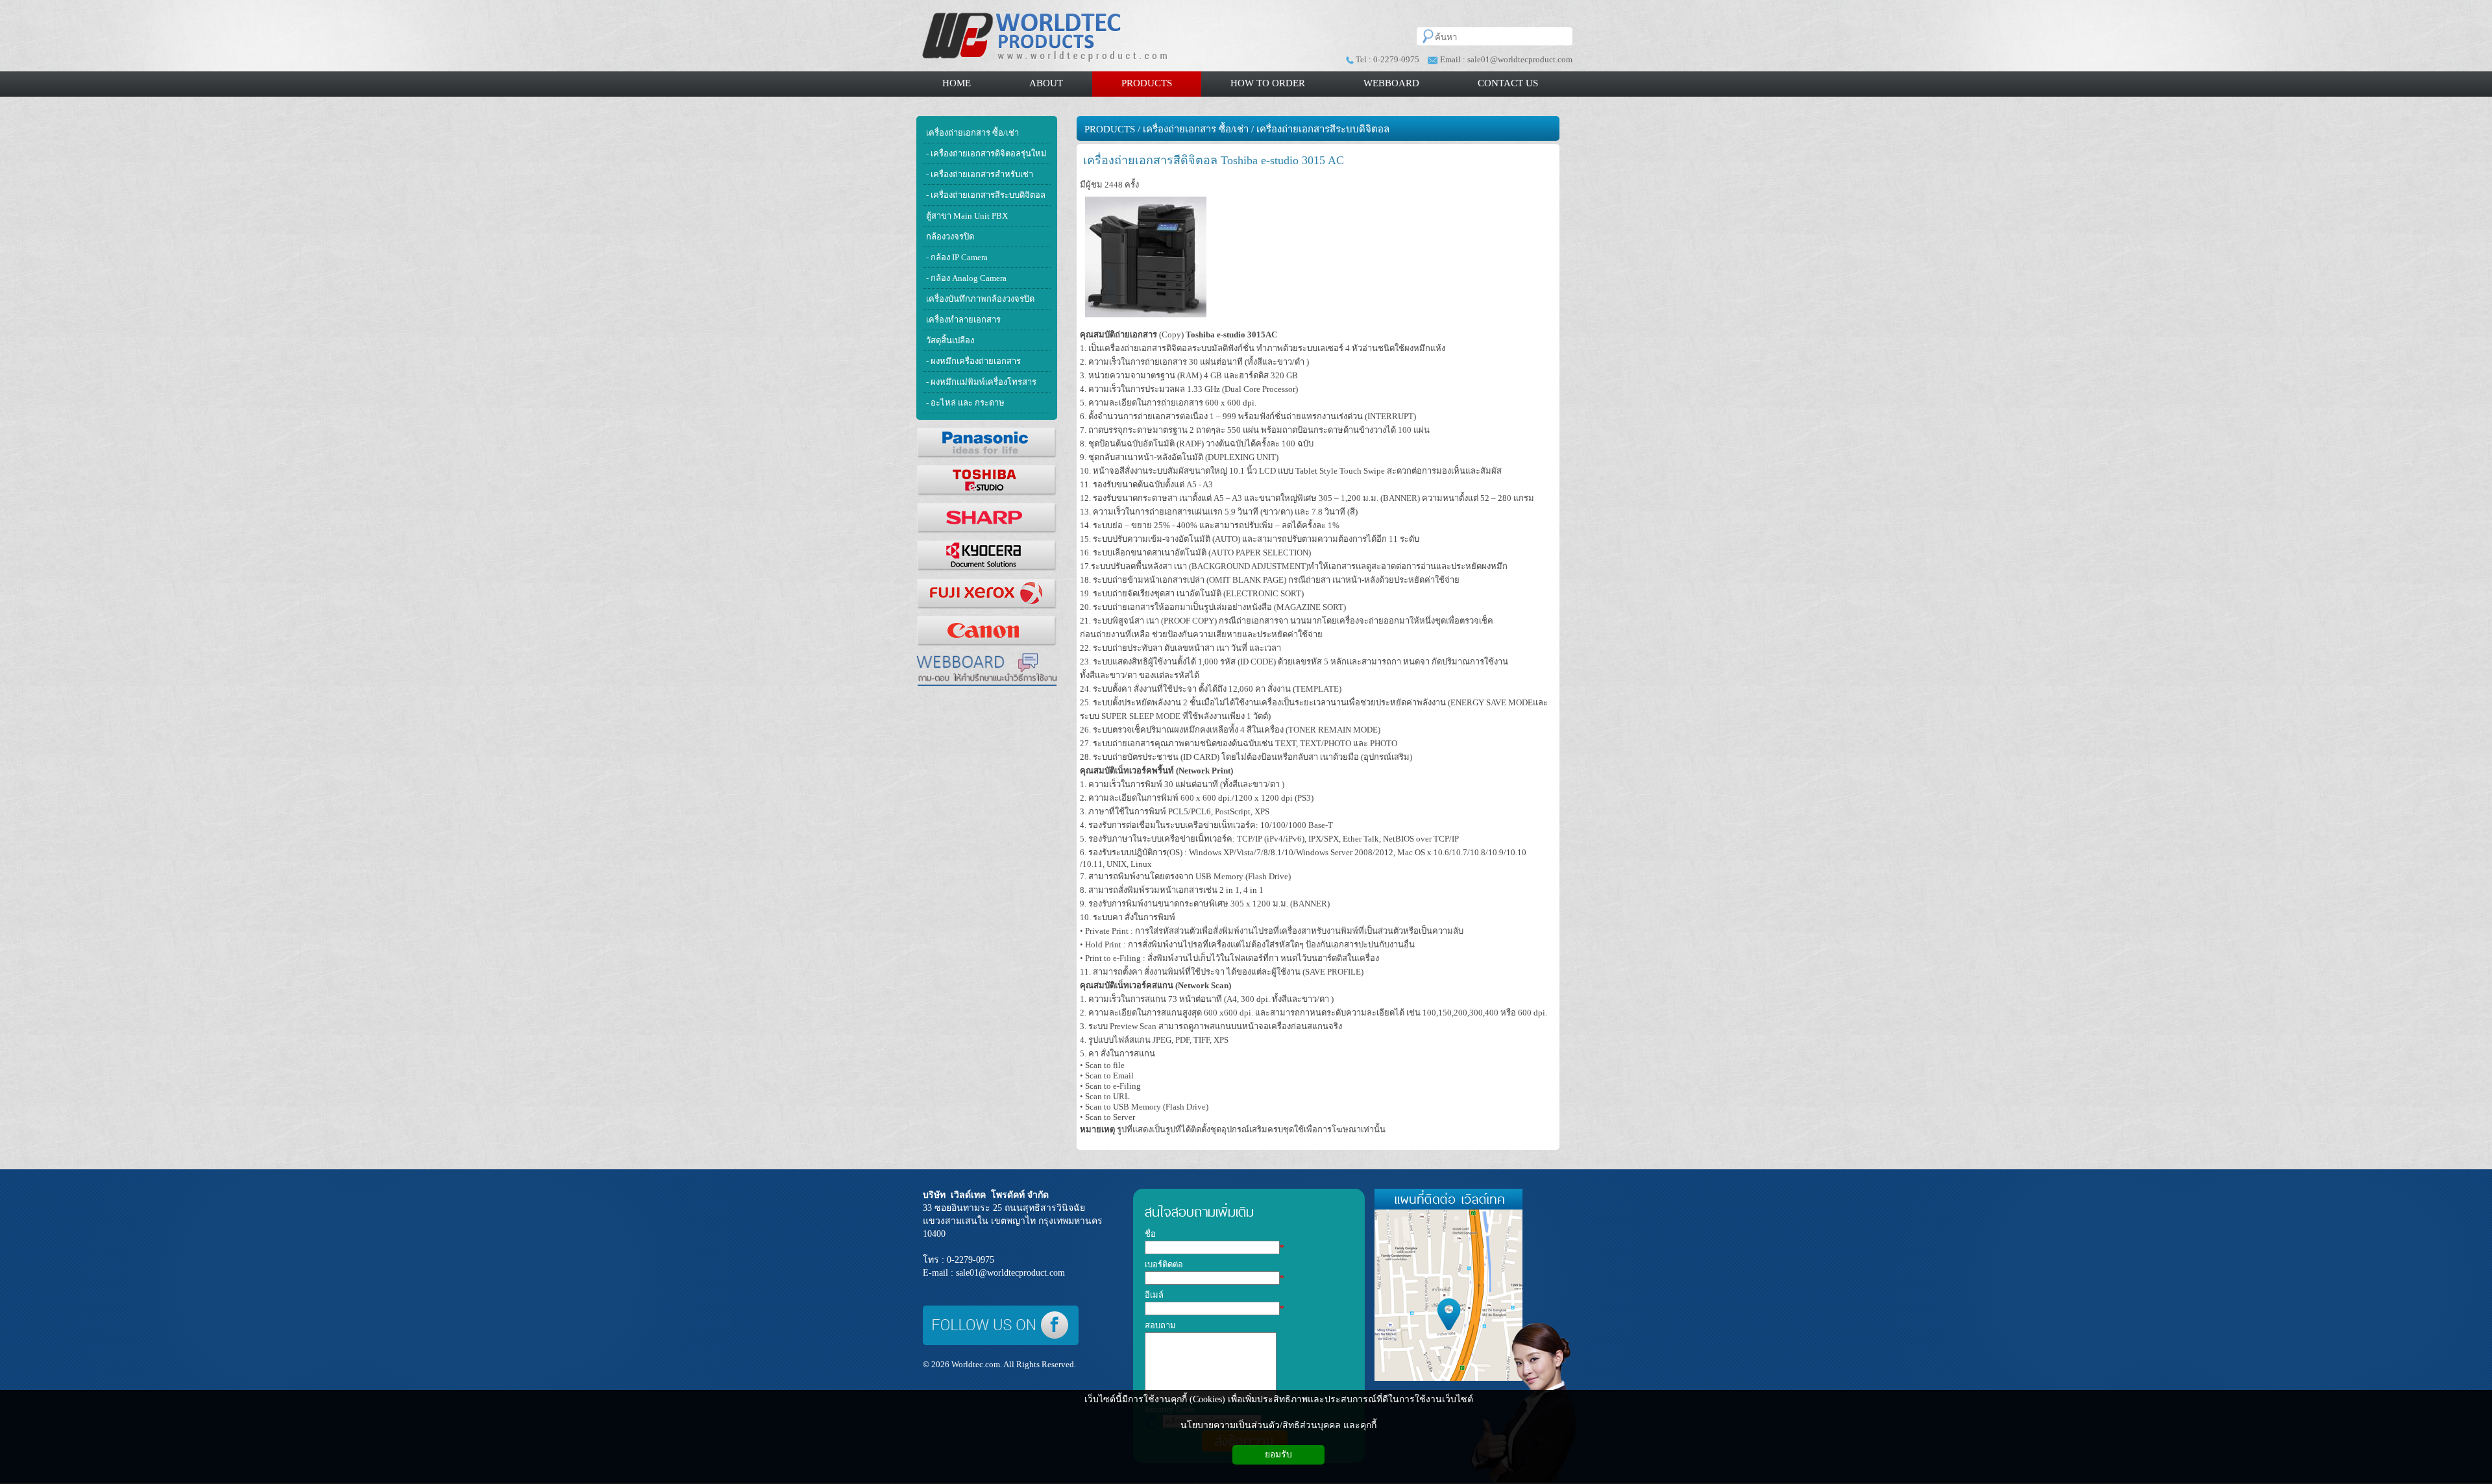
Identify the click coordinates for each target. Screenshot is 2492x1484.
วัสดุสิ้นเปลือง (950, 340)
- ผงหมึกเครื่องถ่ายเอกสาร (973, 361)
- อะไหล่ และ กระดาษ (965, 403)
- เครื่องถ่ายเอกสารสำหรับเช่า (980, 174)
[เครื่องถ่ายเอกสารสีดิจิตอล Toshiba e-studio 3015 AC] (1146, 318)
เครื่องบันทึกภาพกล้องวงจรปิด (980, 299)
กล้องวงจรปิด (950, 237)
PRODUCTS (1110, 129)
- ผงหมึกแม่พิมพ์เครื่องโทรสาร (981, 382)
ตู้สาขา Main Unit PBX (967, 216)
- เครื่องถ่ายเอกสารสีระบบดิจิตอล (986, 195)
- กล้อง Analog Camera (966, 278)
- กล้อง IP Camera (957, 257)
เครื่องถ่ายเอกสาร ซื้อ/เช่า (972, 133)
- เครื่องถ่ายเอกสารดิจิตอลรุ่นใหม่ (986, 153)
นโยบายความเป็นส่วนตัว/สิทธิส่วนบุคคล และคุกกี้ (1278, 1425)
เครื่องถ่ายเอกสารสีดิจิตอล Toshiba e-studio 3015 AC (1214, 160)
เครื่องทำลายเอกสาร (963, 320)
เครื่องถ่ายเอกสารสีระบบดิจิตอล (1323, 129)
